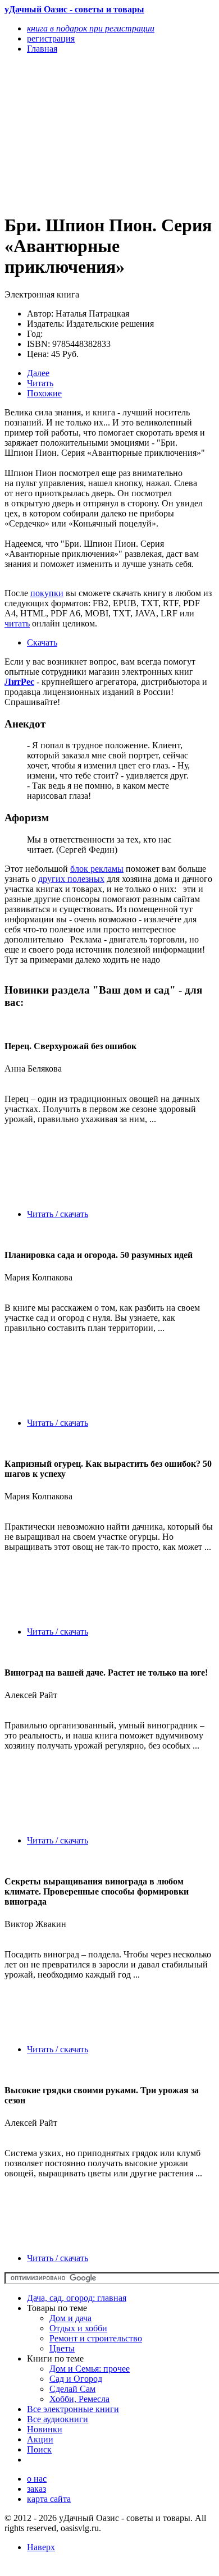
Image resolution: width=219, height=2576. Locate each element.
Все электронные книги (73, 2409)
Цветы (62, 2348)
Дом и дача (70, 2318)
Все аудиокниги (58, 2419)
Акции (40, 2439)
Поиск (39, 2449)
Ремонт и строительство (96, 2338)
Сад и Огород (76, 2379)
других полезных (71, 879)
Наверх (41, 2547)
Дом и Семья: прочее (90, 2369)
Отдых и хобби (78, 2328)
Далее (38, 373)
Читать (40, 383)
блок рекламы (97, 869)
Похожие (44, 393)
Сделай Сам (72, 2389)
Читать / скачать (58, 1214)
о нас (37, 2479)
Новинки (45, 2429)
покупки (47, 593)
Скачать (42, 642)
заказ (36, 2489)
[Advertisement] (78, 133)
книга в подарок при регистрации (91, 28)
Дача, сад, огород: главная (77, 2298)
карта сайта (49, 2499)
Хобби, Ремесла (79, 2399)
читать (17, 623)
